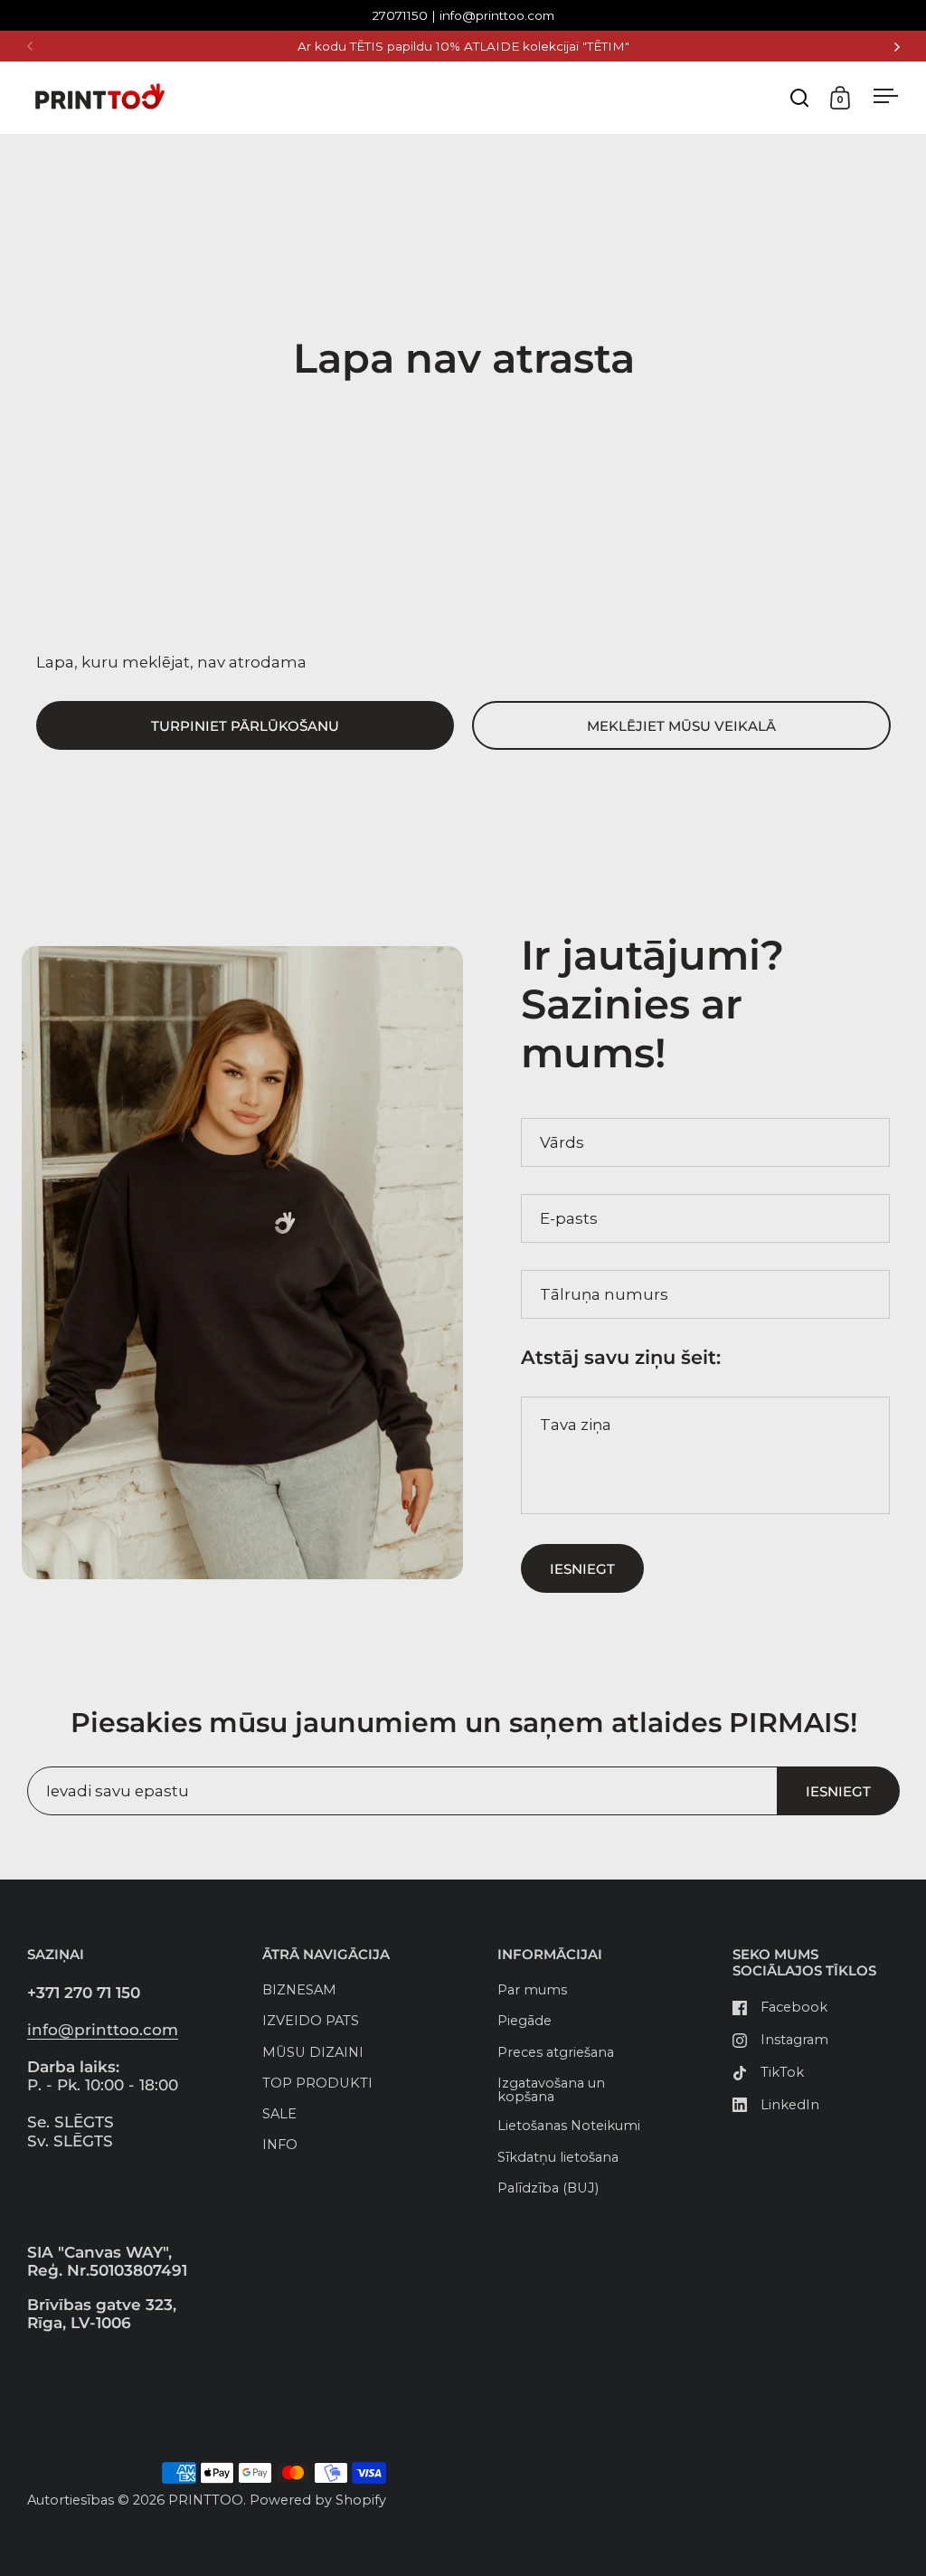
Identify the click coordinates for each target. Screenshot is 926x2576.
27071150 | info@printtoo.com (463, 16)
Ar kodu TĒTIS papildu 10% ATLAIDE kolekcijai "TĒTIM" (463, 47)
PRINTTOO (206, 2500)
